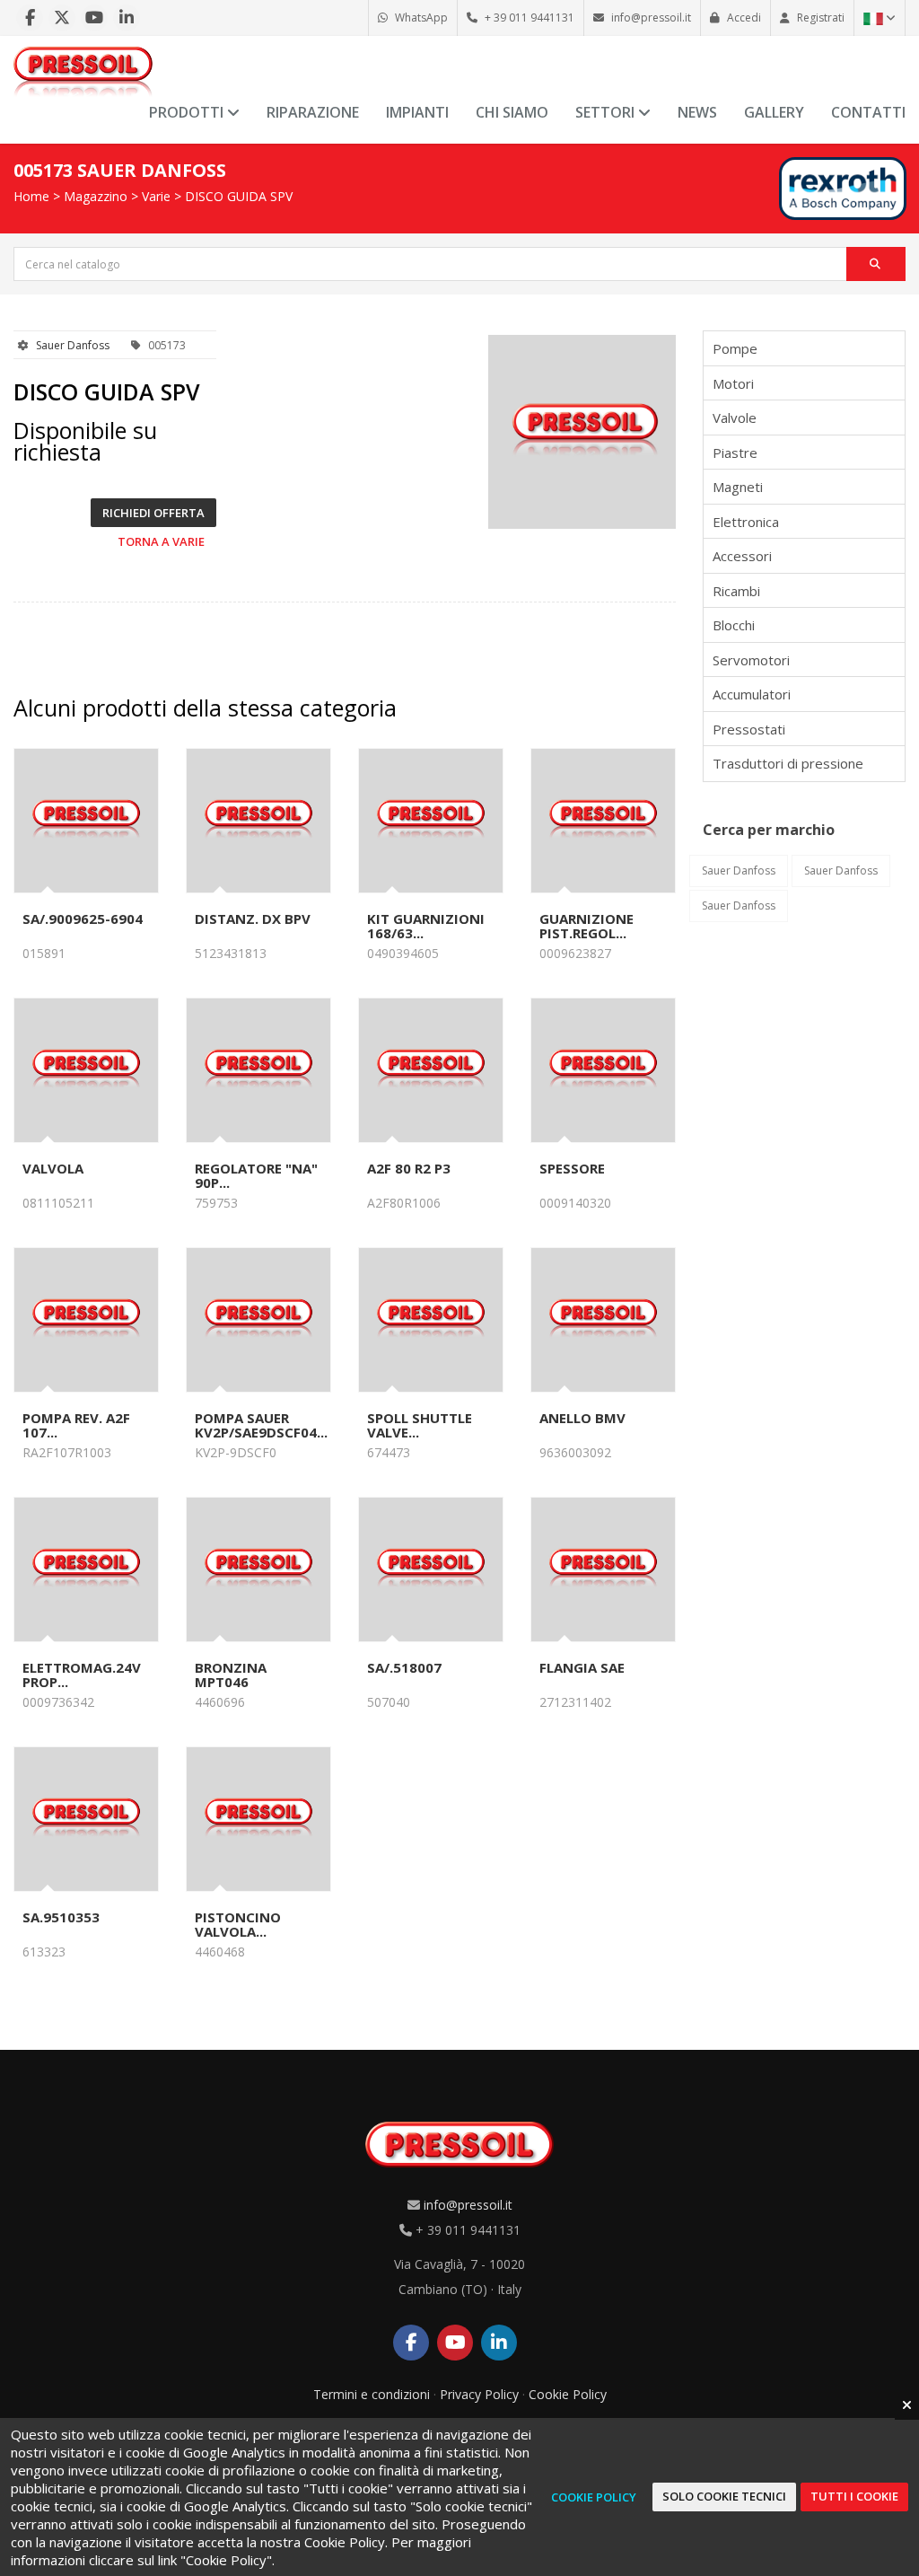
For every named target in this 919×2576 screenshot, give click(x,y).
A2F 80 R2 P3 (409, 1168)
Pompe (735, 348)
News (697, 112)
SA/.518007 (404, 1667)
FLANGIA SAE (582, 1667)
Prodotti (188, 112)
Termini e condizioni (372, 2394)
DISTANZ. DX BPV (253, 919)
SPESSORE (572, 1168)
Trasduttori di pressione (788, 763)
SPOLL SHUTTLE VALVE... (420, 1425)
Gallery (774, 112)
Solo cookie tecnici (724, 2496)
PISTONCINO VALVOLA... (238, 1924)
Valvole (735, 418)
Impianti (417, 112)
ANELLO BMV (582, 1418)
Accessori (742, 556)
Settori (607, 112)
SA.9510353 (61, 1917)
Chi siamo (512, 112)
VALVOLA (53, 1168)
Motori (733, 383)
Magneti (738, 487)
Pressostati (749, 729)
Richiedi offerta (153, 513)
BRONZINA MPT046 (231, 1675)
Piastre (735, 453)
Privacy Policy (479, 2394)
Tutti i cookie (854, 2496)
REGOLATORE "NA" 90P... (256, 1175)
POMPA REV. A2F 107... (76, 1425)
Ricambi (736, 591)
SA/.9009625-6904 (83, 919)
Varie (156, 196)
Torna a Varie (161, 541)
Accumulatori (752, 694)
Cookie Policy (568, 2394)
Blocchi (734, 625)
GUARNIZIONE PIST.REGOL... (586, 926)
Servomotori (751, 660)
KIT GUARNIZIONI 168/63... (426, 926)
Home (31, 196)
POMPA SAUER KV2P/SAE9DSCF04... (261, 1425)
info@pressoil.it (468, 2205)
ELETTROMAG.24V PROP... (82, 1675)
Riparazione (313, 112)
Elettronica (746, 522)
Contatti (868, 112)
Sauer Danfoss (73, 345)
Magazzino (96, 196)
